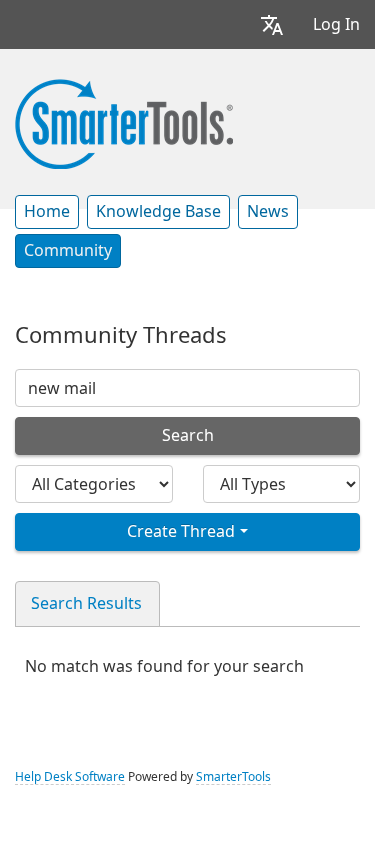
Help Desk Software (70, 777)
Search (188, 435)
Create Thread (181, 531)
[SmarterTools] (124, 122)
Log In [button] (336, 24)
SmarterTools (233, 777)
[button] (272, 24)
